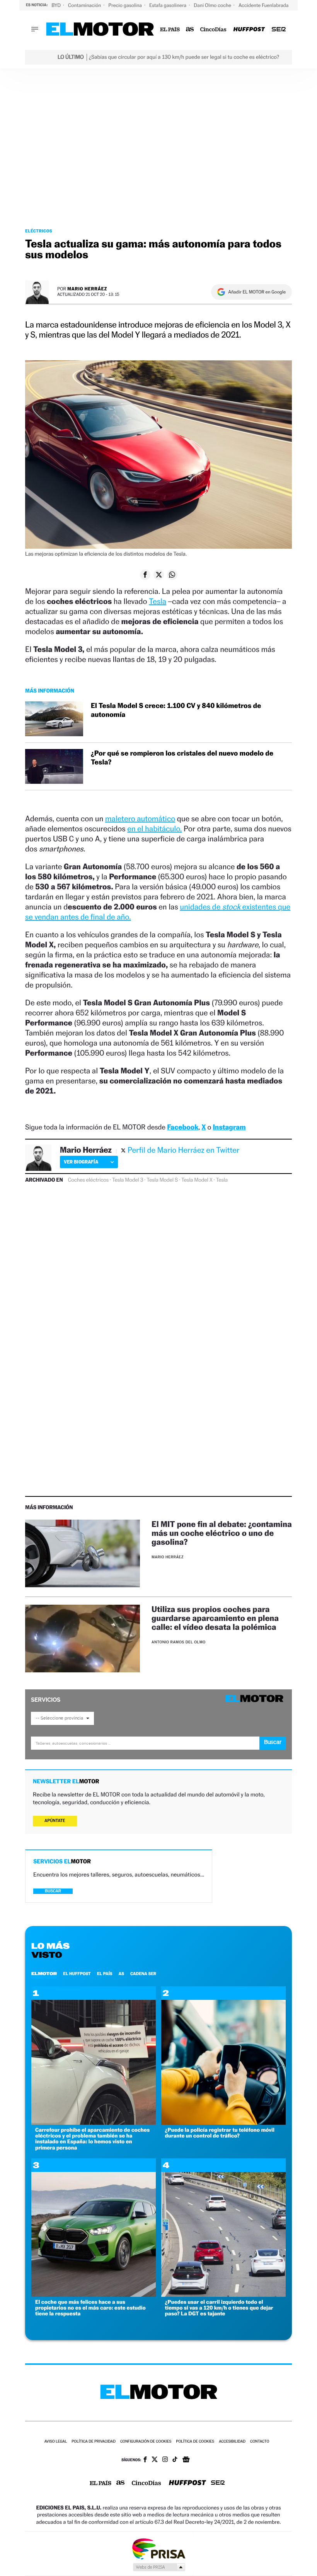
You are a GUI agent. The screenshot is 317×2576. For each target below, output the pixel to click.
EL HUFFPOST (77, 1974)
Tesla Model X (197, 1180)
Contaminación (85, 5)
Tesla (158, 601)
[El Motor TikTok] (175, 2460)
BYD (57, 5)
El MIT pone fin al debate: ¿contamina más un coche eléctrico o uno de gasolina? (222, 1533)
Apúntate (55, 1821)
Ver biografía (81, 1162)
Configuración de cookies (146, 2442)
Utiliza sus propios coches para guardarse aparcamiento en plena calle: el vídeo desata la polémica (215, 1618)
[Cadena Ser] (279, 30)
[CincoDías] (214, 30)
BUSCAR (53, 1891)
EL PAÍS (105, 1974)
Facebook (183, 1127)
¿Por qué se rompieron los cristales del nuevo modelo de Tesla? (182, 758)
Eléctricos (39, 231)
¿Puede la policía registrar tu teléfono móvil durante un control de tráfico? (220, 2133)
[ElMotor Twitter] (155, 2460)
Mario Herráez (87, 289)
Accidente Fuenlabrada (264, 5)
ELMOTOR (44, 1974)
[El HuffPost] (249, 30)
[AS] (190, 30)
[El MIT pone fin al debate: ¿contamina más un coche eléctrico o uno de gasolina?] (83, 1553)
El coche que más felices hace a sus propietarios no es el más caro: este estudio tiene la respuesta (90, 2308)
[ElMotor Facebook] (145, 2460)
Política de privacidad (94, 2442)
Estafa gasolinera (168, 5)
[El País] (170, 30)
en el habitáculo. (154, 829)
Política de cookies (195, 2442)
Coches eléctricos (88, 1180)
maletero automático (140, 819)
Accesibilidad (232, 2442)
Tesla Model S (162, 1180)
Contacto (260, 2442)
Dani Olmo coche (213, 5)
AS (121, 1974)
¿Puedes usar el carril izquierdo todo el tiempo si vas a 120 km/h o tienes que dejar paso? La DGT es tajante (219, 2308)
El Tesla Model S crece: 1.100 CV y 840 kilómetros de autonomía (176, 710)
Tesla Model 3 (128, 1180)
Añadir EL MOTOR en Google (257, 292)
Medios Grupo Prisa (159, 2567)
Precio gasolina (126, 5)
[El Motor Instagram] (165, 2460)
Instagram (229, 1127)
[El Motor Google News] (186, 2460)
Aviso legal (56, 2442)
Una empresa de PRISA (158, 2548)
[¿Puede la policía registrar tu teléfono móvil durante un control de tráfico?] (223, 2123)
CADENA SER (143, 1974)
